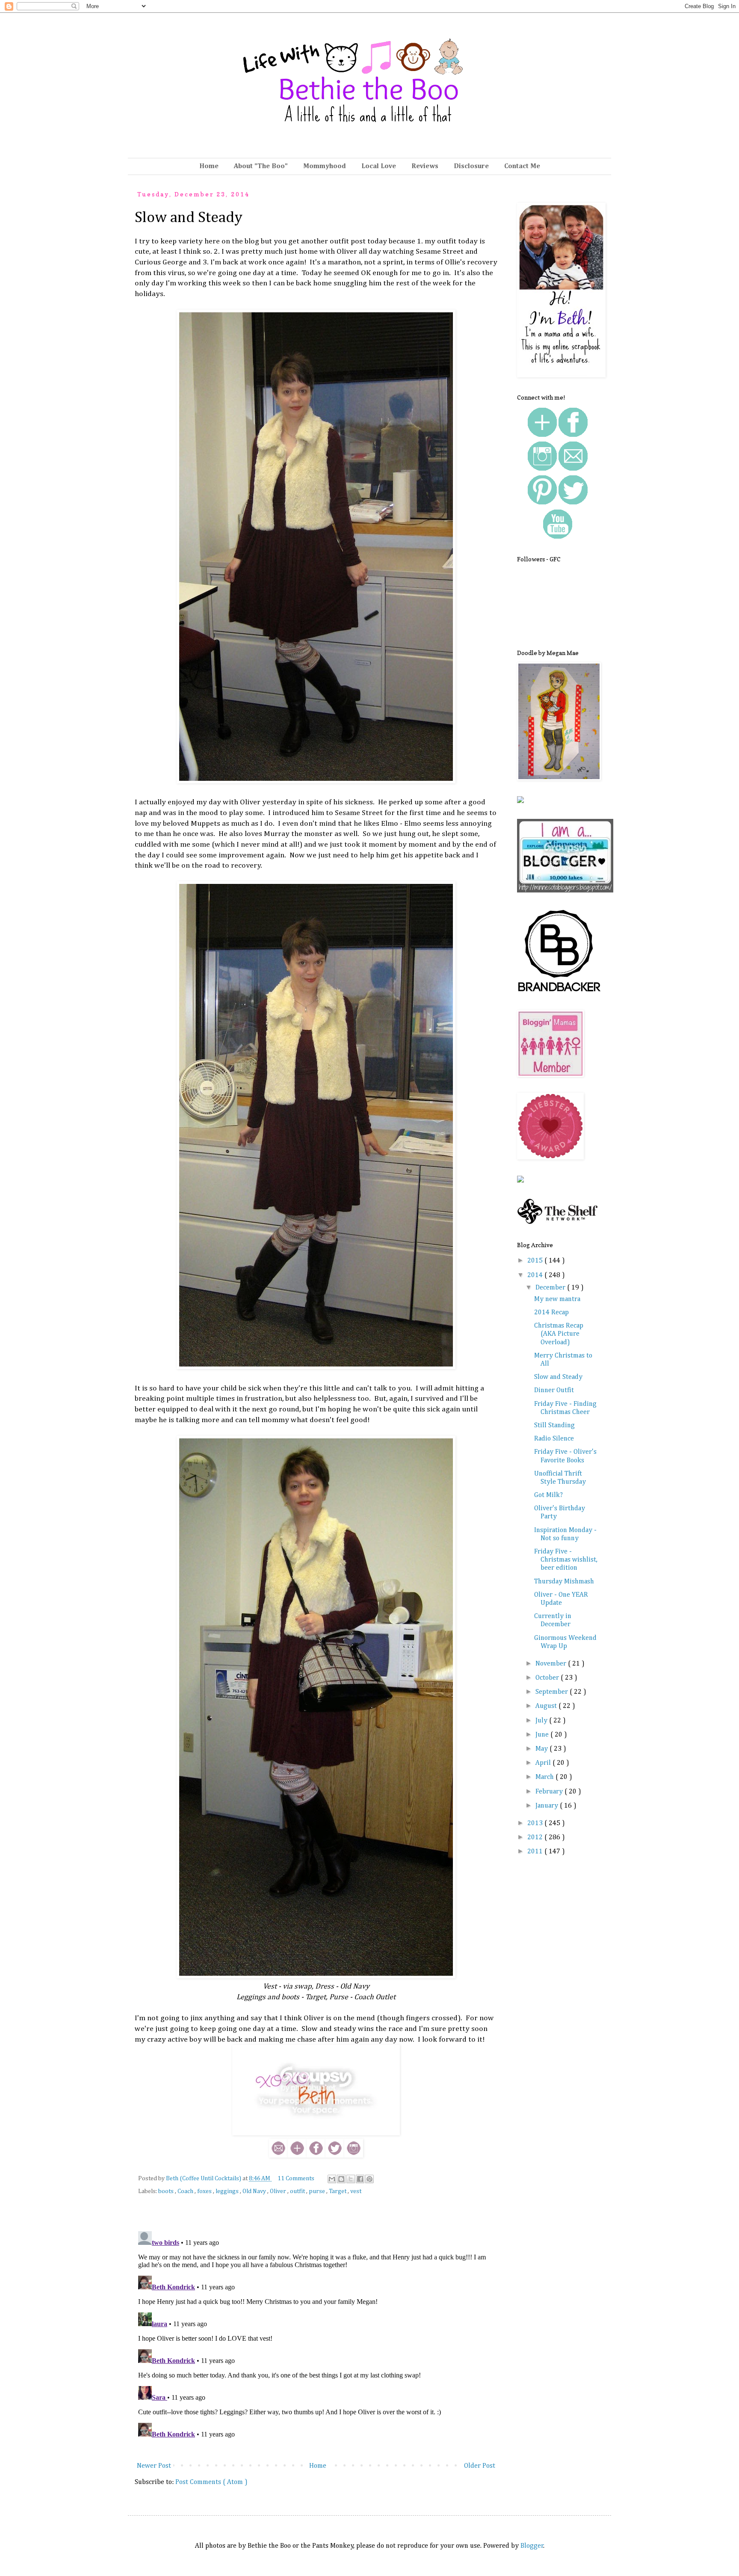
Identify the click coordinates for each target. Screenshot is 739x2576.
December (551, 1288)
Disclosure (471, 166)
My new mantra (557, 1299)
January (548, 1806)
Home (209, 166)
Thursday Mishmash (564, 1582)
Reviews (425, 166)
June (543, 1735)
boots (167, 2191)
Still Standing (554, 1426)
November (552, 1664)
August (547, 1706)
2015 (536, 1261)
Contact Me (522, 166)
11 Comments (296, 2179)
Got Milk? (548, 1495)
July (542, 1721)
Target (338, 2191)
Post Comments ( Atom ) (211, 2482)
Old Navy (255, 2191)
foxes (205, 2191)
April (544, 1763)
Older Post (480, 2466)
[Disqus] (316, 2335)
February (550, 1792)
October (548, 1678)
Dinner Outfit (554, 1390)
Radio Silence (554, 1439)
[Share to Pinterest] (369, 2179)
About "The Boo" (261, 166)
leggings (228, 2191)
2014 (536, 1275)
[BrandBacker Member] (560, 993)
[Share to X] (351, 2179)
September (553, 1692)
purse (318, 2191)
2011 (536, 1852)
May (542, 1749)
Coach (186, 2191)
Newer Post (154, 2466)
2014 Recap (551, 1313)
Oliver (279, 2191)
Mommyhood (325, 166)
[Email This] (332, 2179)
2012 (536, 1838)
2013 (536, 1823)
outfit (298, 2191)
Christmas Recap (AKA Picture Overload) (559, 1334)
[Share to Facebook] (360, 2179)
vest (356, 2191)
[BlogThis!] (341, 2179)
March (545, 1777)
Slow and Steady (558, 1377)
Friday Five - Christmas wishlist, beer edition (566, 1560)
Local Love (379, 166)
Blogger (532, 2546)
